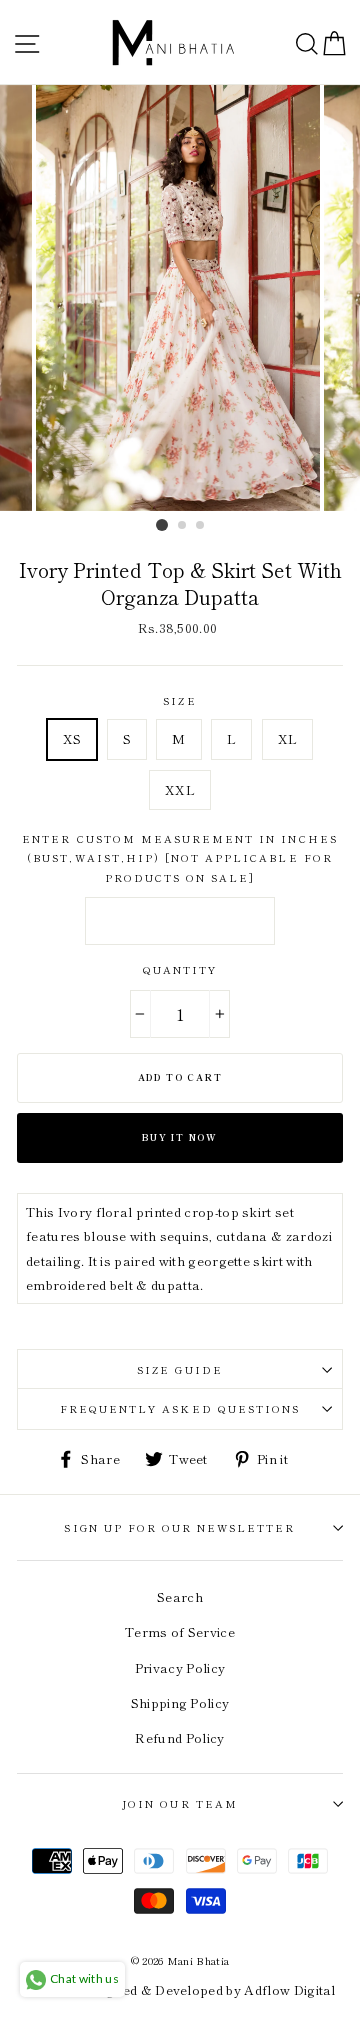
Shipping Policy (180, 1702)
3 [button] (201, 526)
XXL (180, 789)
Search (180, 1596)
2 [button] (183, 526)
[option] (180, 298)
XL (288, 738)
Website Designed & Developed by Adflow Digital (180, 1989)
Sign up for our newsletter (179, 1527)
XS (72, 738)
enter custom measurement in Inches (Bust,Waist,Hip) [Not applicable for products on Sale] (179, 858)
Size (179, 700)
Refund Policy (179, 1737)
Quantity (180, 969)
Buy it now (180, 1137)
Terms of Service (180, 1631)
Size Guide (179, 1369)
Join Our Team (180, 1803)
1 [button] (162, 525)
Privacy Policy (180, 1667)
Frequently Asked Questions (180, 1408)
